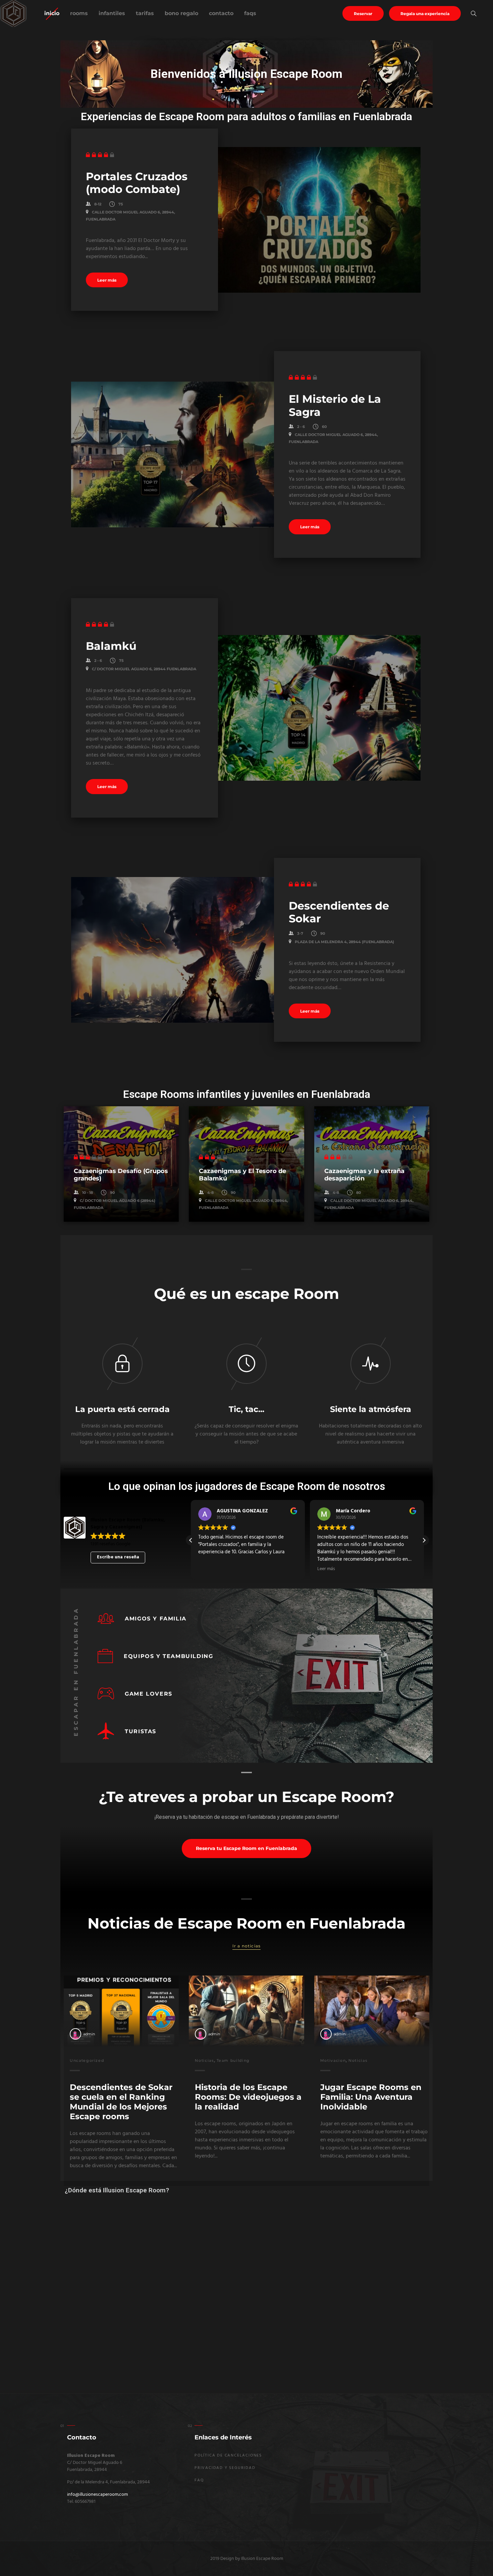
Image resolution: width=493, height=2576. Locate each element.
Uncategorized (87, 2060)
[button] (424, 1540)
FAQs (250, 13)
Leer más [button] (207, 1569)
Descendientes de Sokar (339, 912)
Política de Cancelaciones (228, 2455)
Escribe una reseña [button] (118, 1557)
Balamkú (111, 646)
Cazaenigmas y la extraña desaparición (364, 1175)
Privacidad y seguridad (225, 2468)
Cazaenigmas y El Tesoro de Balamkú (242, 1175)
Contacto (221, 13)
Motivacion (333, 2060)
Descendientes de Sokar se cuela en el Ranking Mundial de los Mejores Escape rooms (121, 2102)
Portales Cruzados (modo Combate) (137, 183)
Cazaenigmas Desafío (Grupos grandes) (121, 1175)
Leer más (107, 280)
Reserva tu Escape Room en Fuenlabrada (246, 1848)
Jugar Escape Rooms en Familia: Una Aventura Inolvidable (371, 2097)
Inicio (52, 13)
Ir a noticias (247, 1946)
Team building (233, 2060)
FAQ (199, 2480)
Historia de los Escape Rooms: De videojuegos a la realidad (248, 2097)
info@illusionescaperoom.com (97, 2494)
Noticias (204, 2060)
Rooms (79, 13)
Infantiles (112, 13)
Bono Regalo (181, 13)
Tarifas (145, 13)
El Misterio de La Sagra (335, 405)
